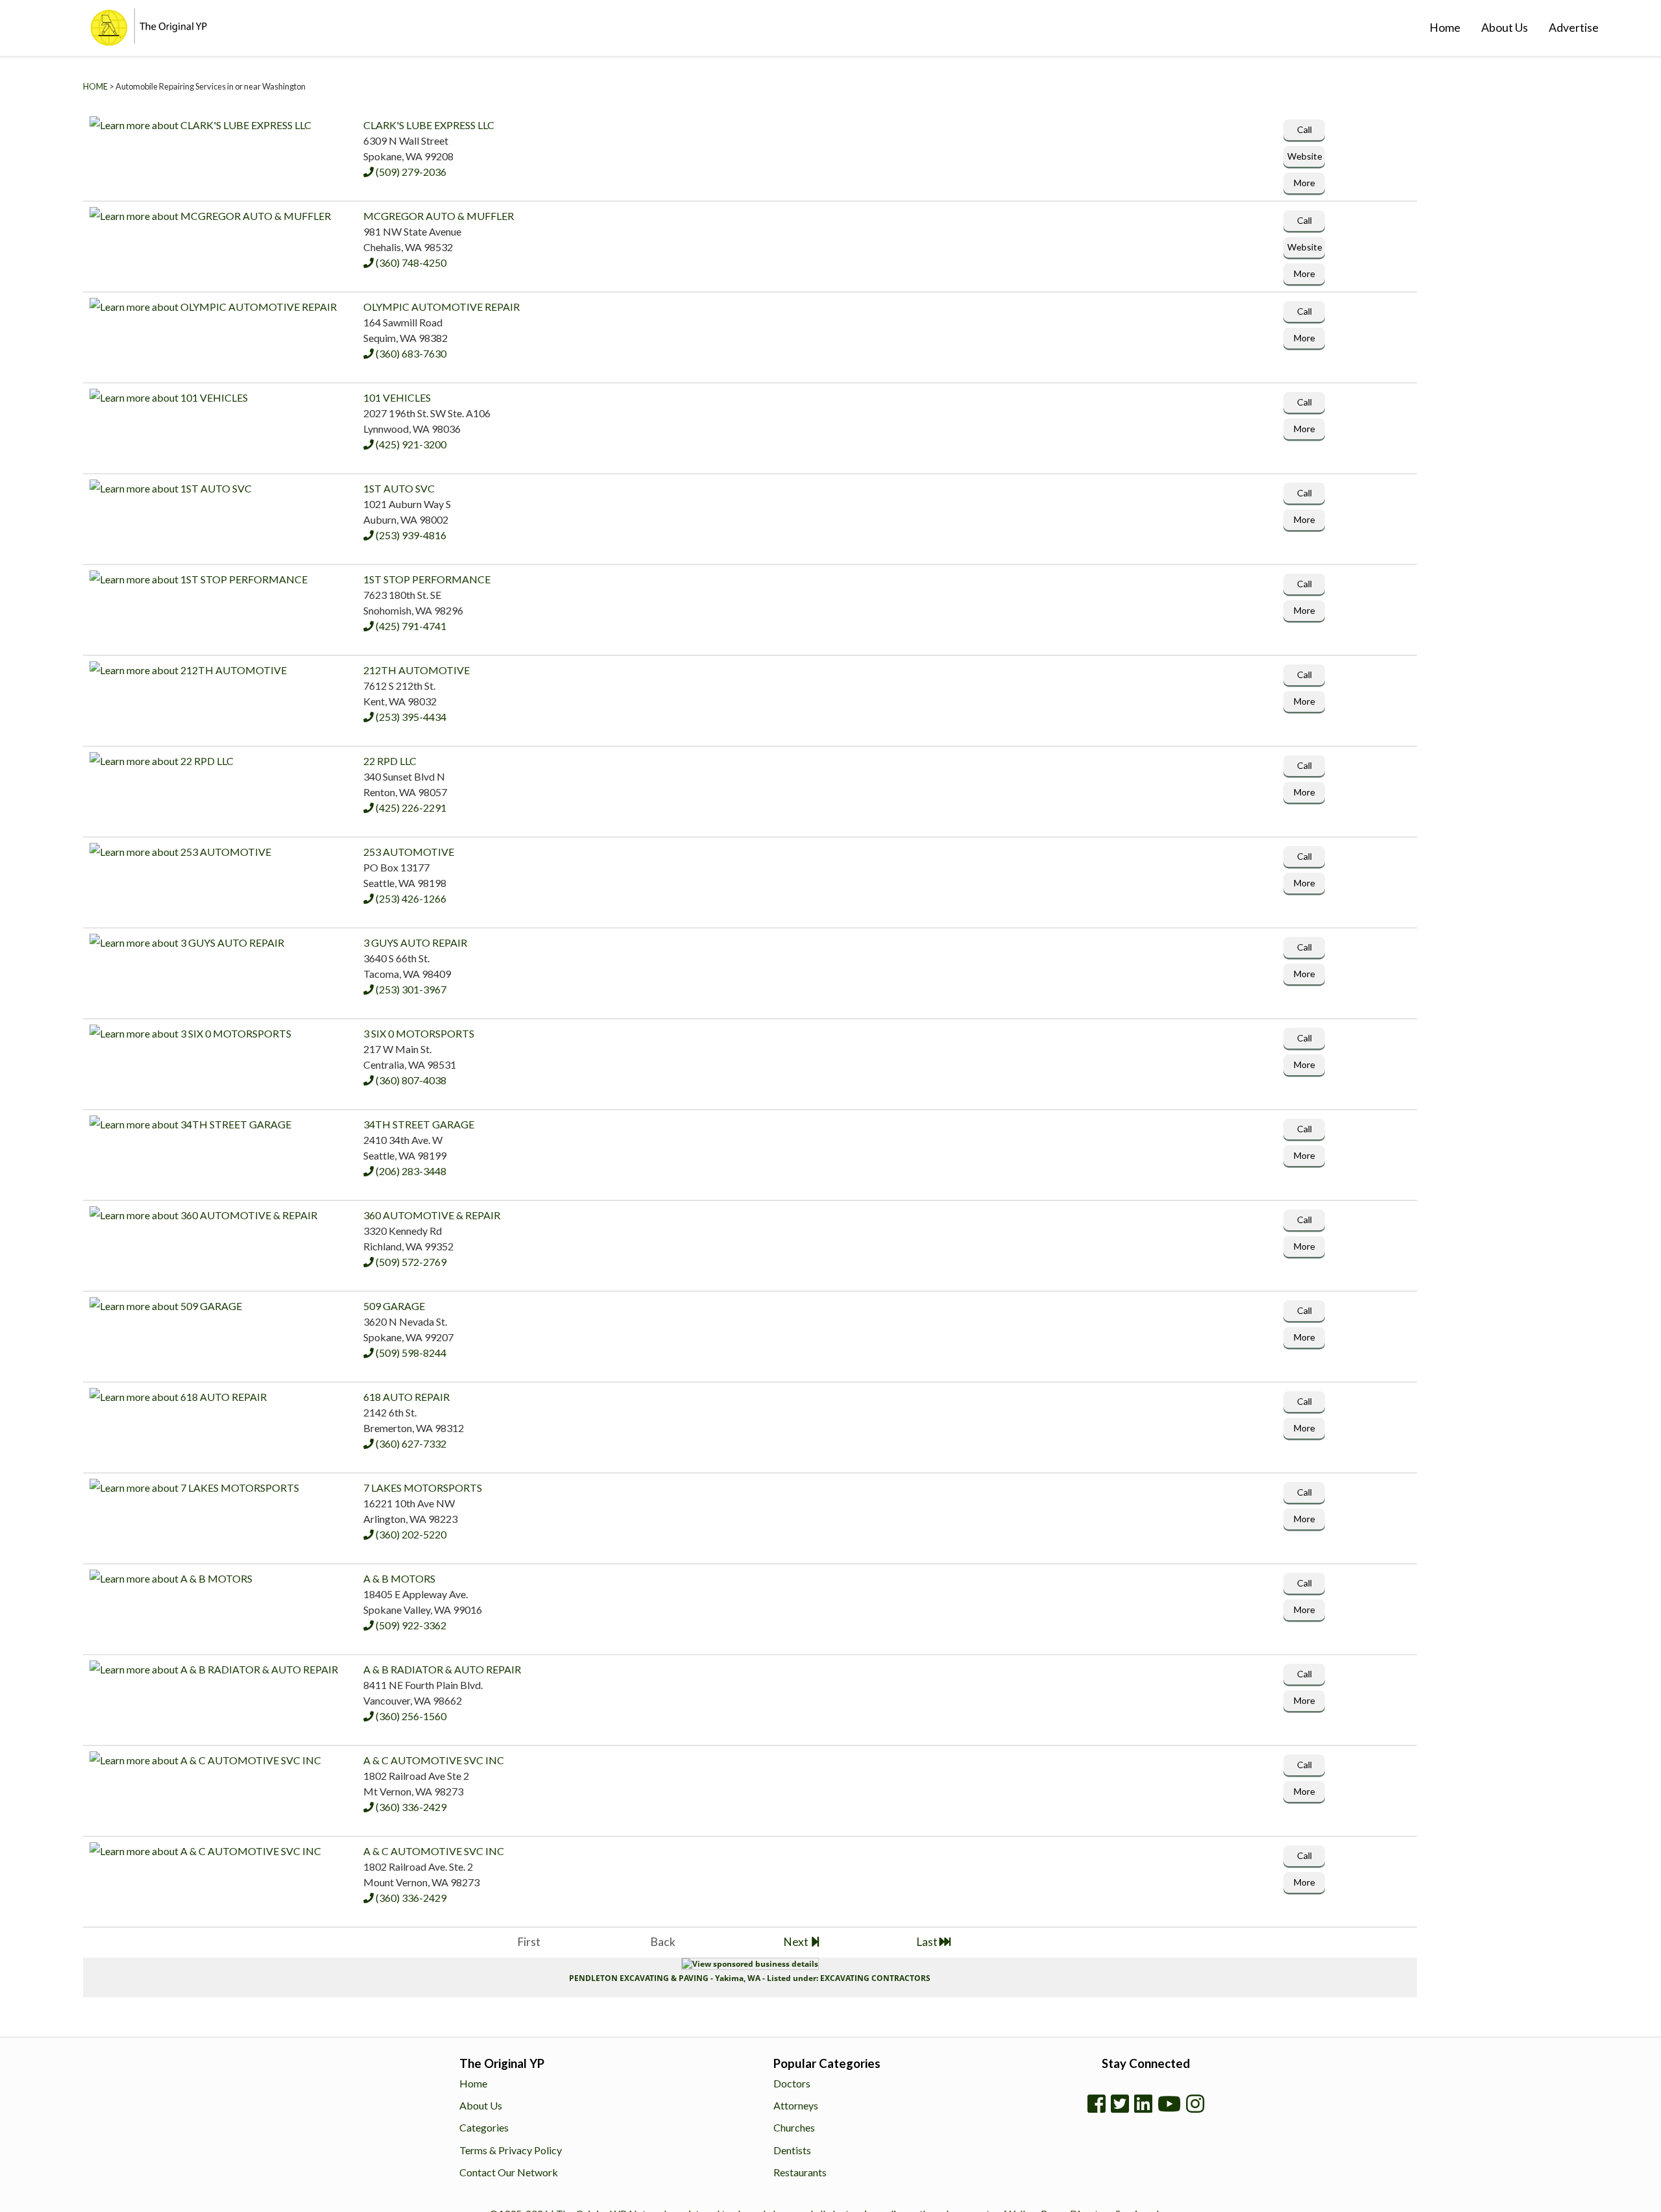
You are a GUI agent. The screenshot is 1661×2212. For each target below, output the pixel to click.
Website (1302, 157)
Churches (794, 2127)
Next (797, 1942)
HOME (95, 86)
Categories (484, 2127)
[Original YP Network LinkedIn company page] (1143, 2104)
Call (1302, 129)
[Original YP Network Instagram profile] (1195, 2104)
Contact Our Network (509, 2172)
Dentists (792, 2150)
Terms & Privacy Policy (511, 2150)
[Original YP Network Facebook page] (1097, 2104)
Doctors (792, 2083)
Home (1445, 28)
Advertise (1574, 28)
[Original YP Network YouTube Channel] (1169, 2104)
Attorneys (796, 2105)
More (1302, 184)
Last (928, 1942)
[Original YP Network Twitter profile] (1120, 2104)
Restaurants (800, 2172)
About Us (1505, 28)
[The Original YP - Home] (110, 41)
